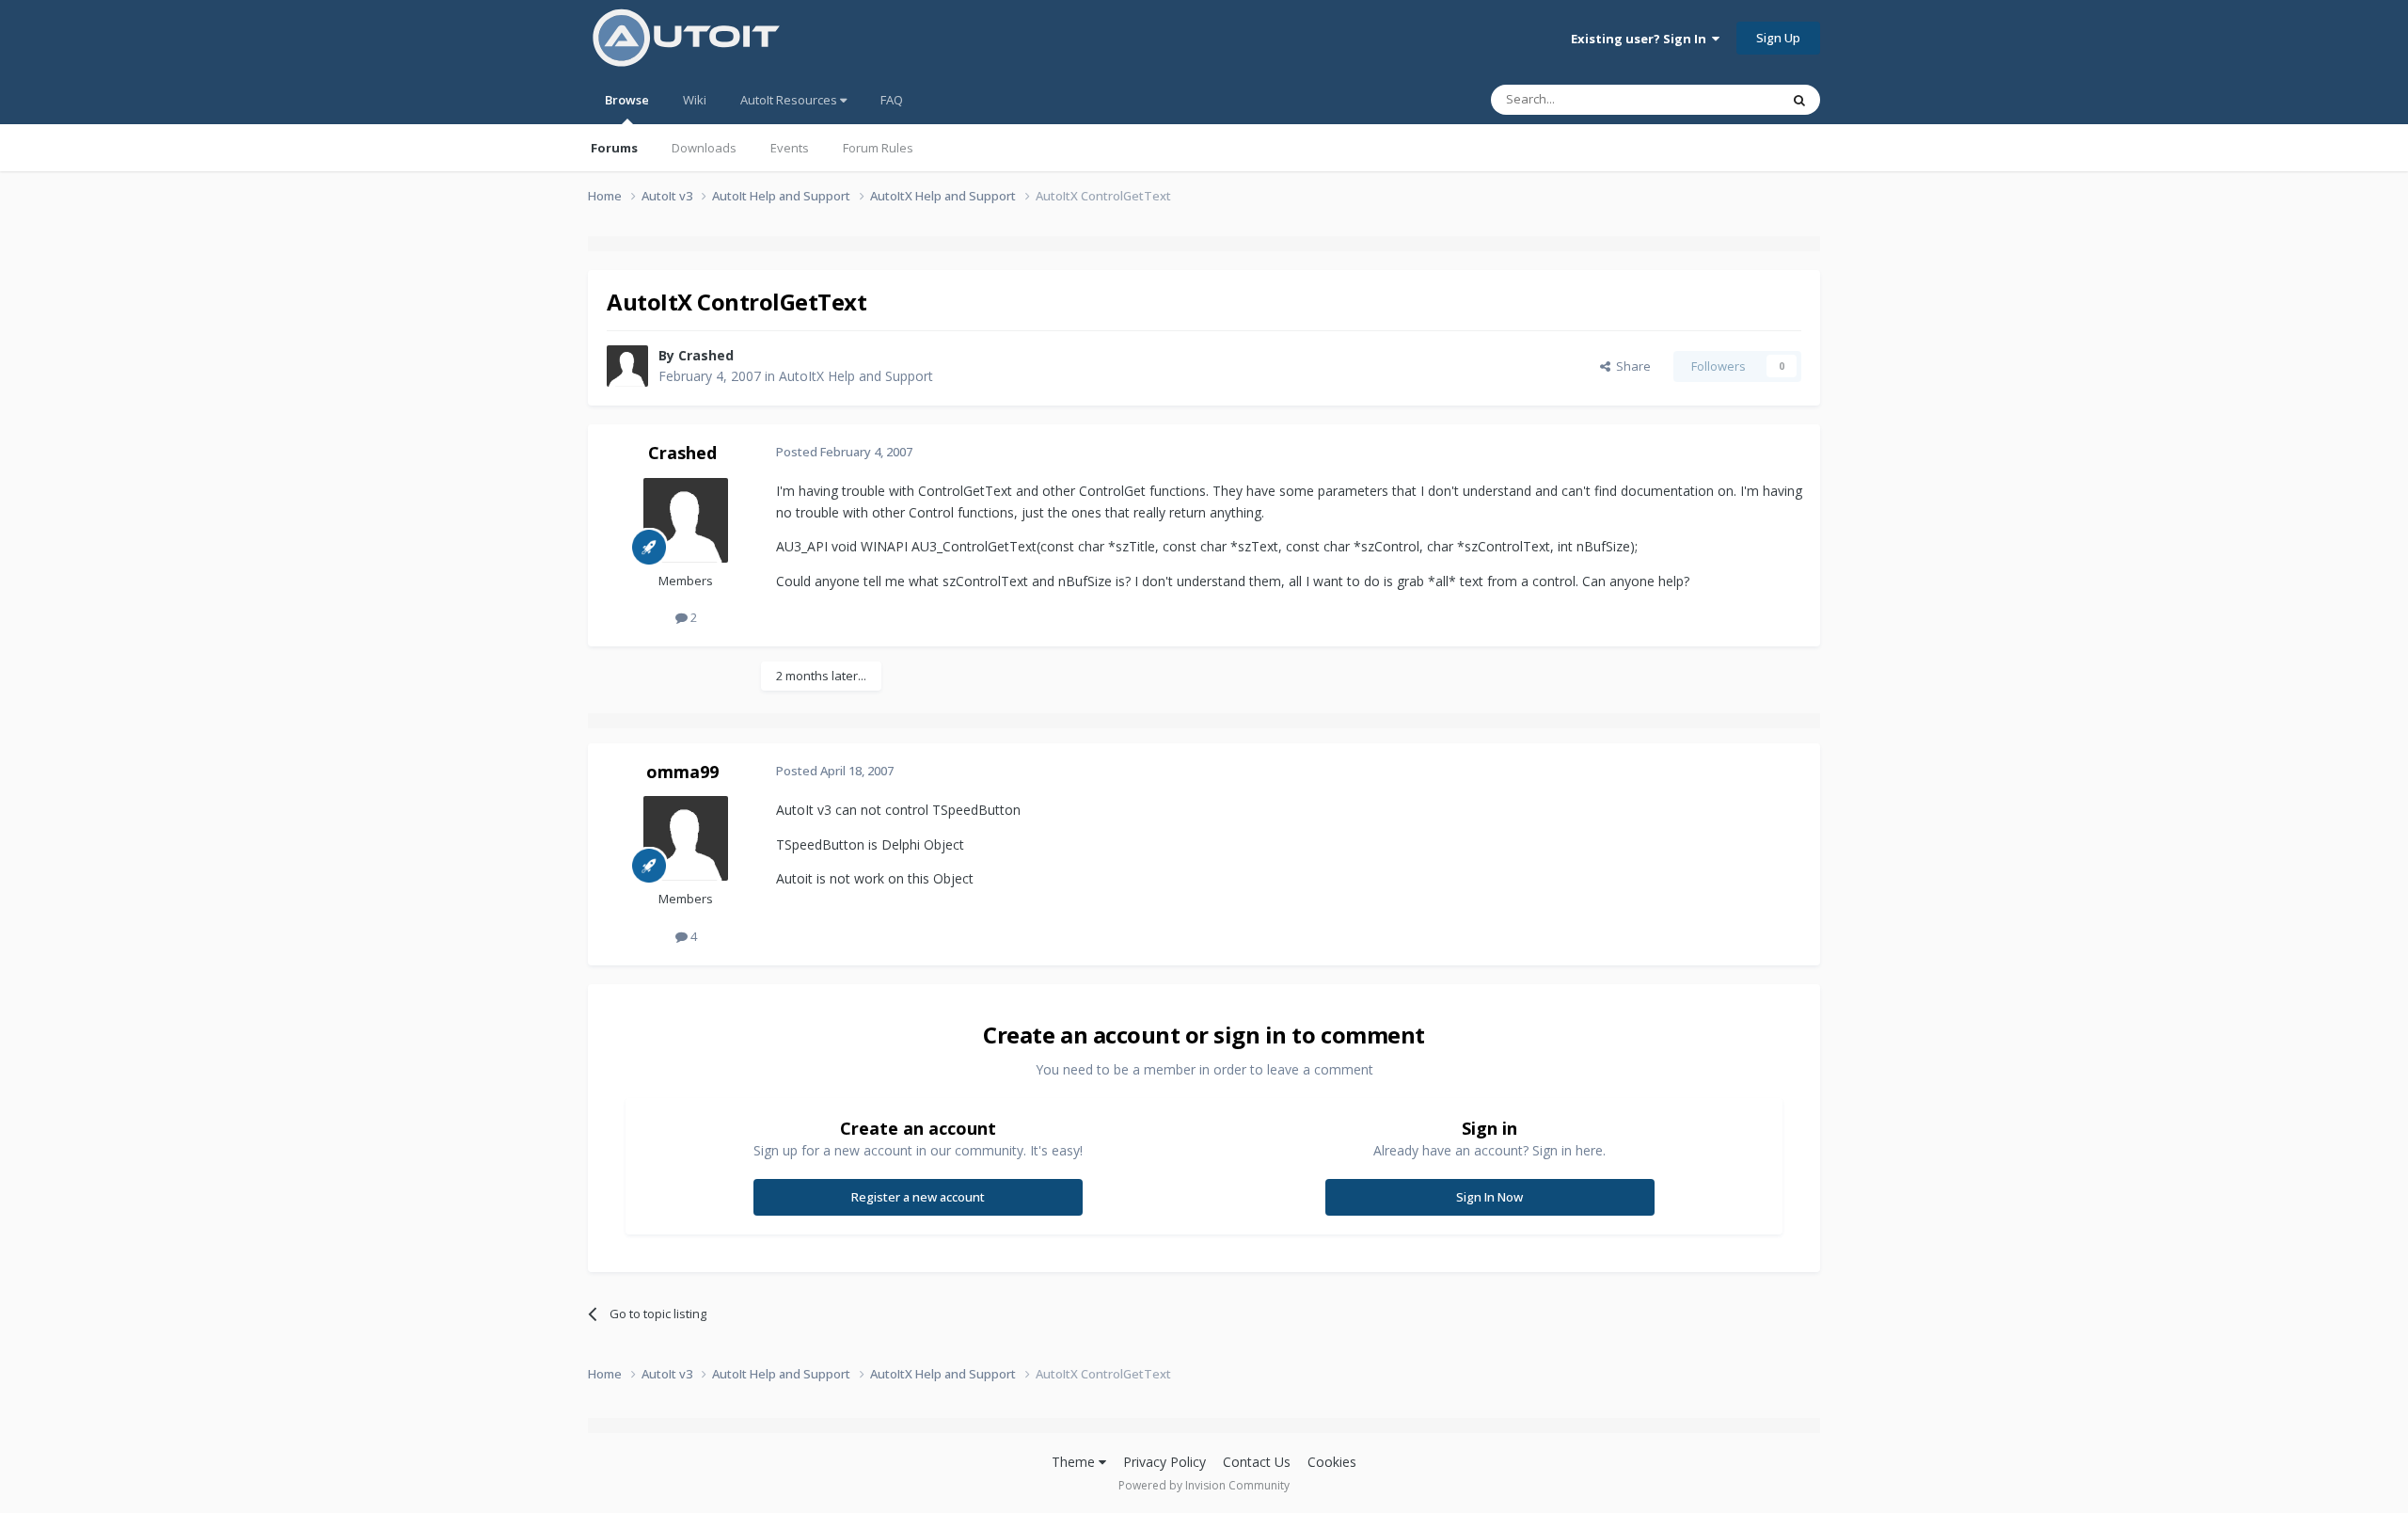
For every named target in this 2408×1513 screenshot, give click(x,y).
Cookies (1332, 1462)
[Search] (1799, 100)
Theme (1075, 1462)
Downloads (704, 148)
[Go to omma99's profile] (686, 838)
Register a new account (918, 1197)
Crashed (706, 355)
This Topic (1726, 99)
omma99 (682, 772)
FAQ (892, 100)
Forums (614, 148)
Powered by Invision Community (1204, 1485)
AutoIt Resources (790, 100)
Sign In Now (1489, 1197)
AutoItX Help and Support (856, 376)
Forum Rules (878, 148)
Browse (627, 100)
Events (790, 148)
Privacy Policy (1164, 1462)
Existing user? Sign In (1641, 39)
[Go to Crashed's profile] (627, 366)
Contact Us (1257, 1462)
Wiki (695, 100)
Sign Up (1778, 38)
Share (1631, 366)
